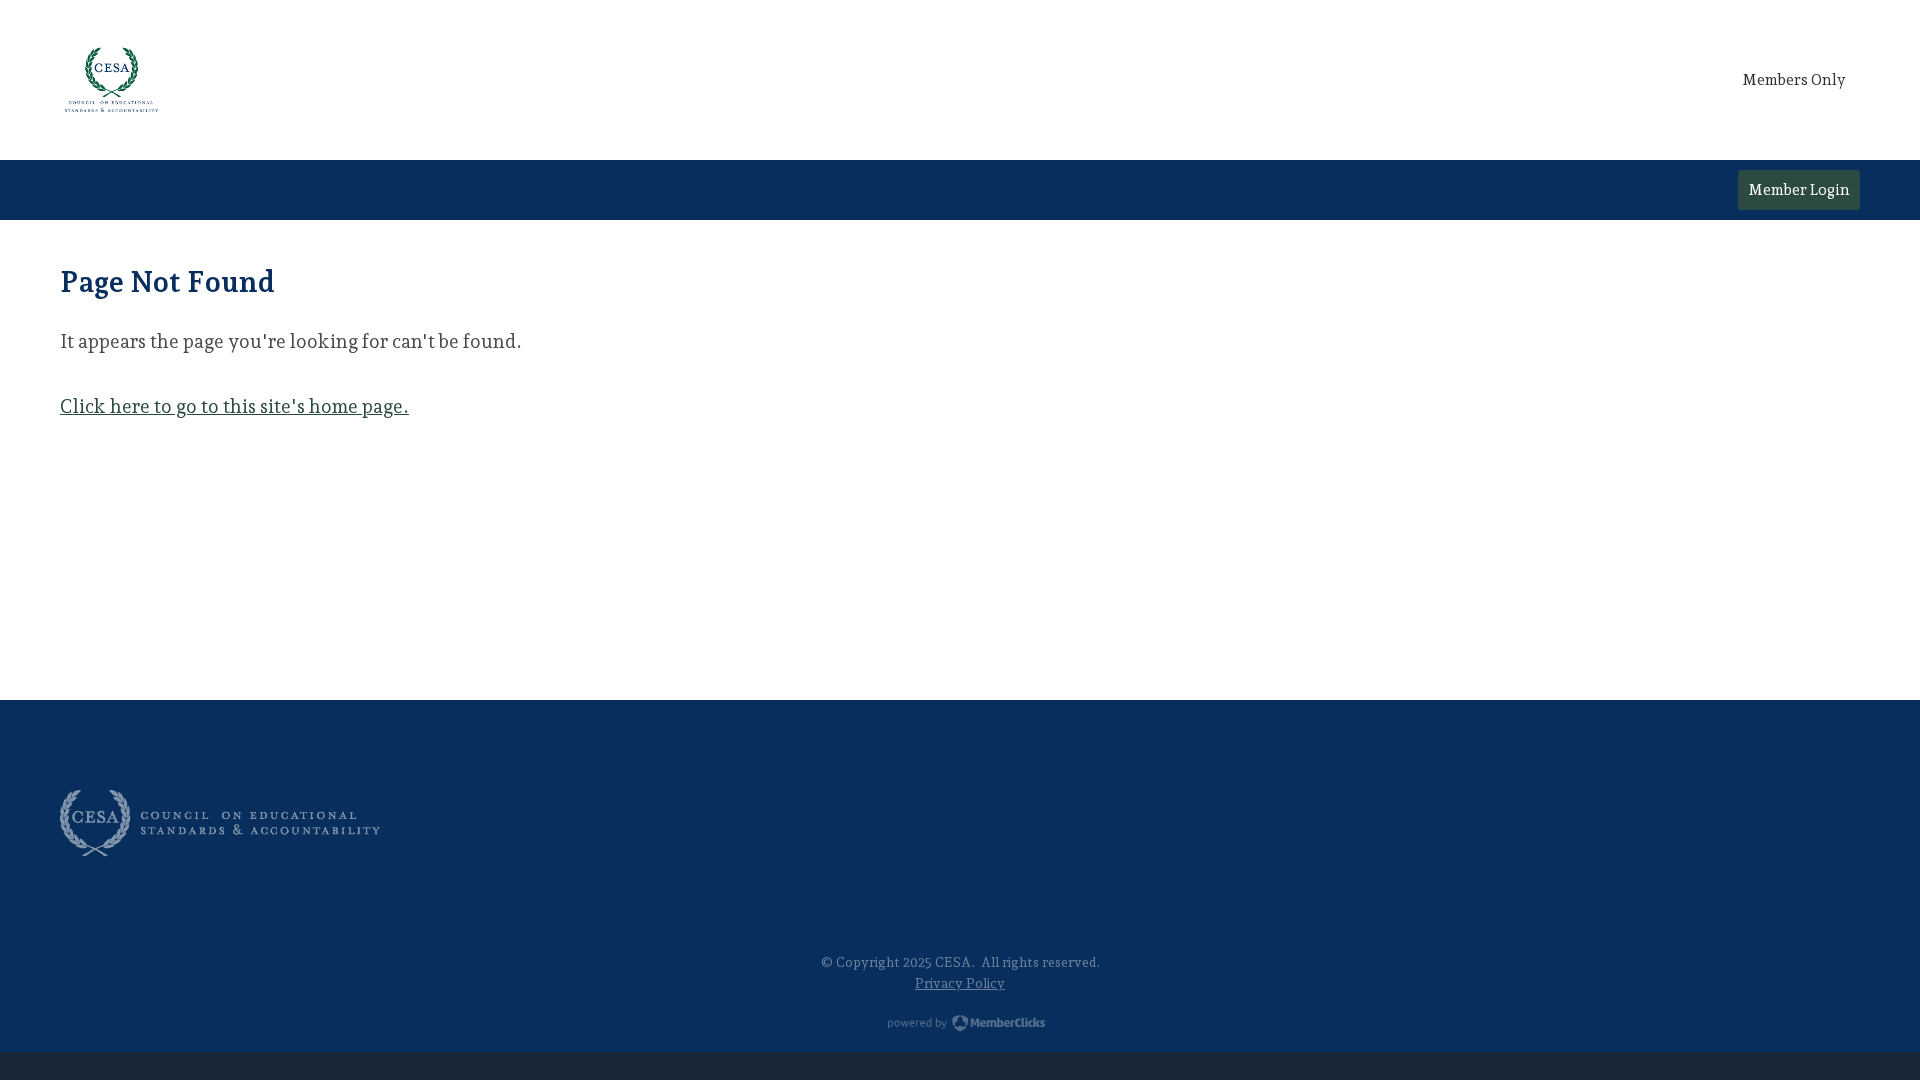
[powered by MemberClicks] (960, 1025)
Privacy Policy (960, 983)
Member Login (1799, 190)
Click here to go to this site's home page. (234, 406)
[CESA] (112, 80)
